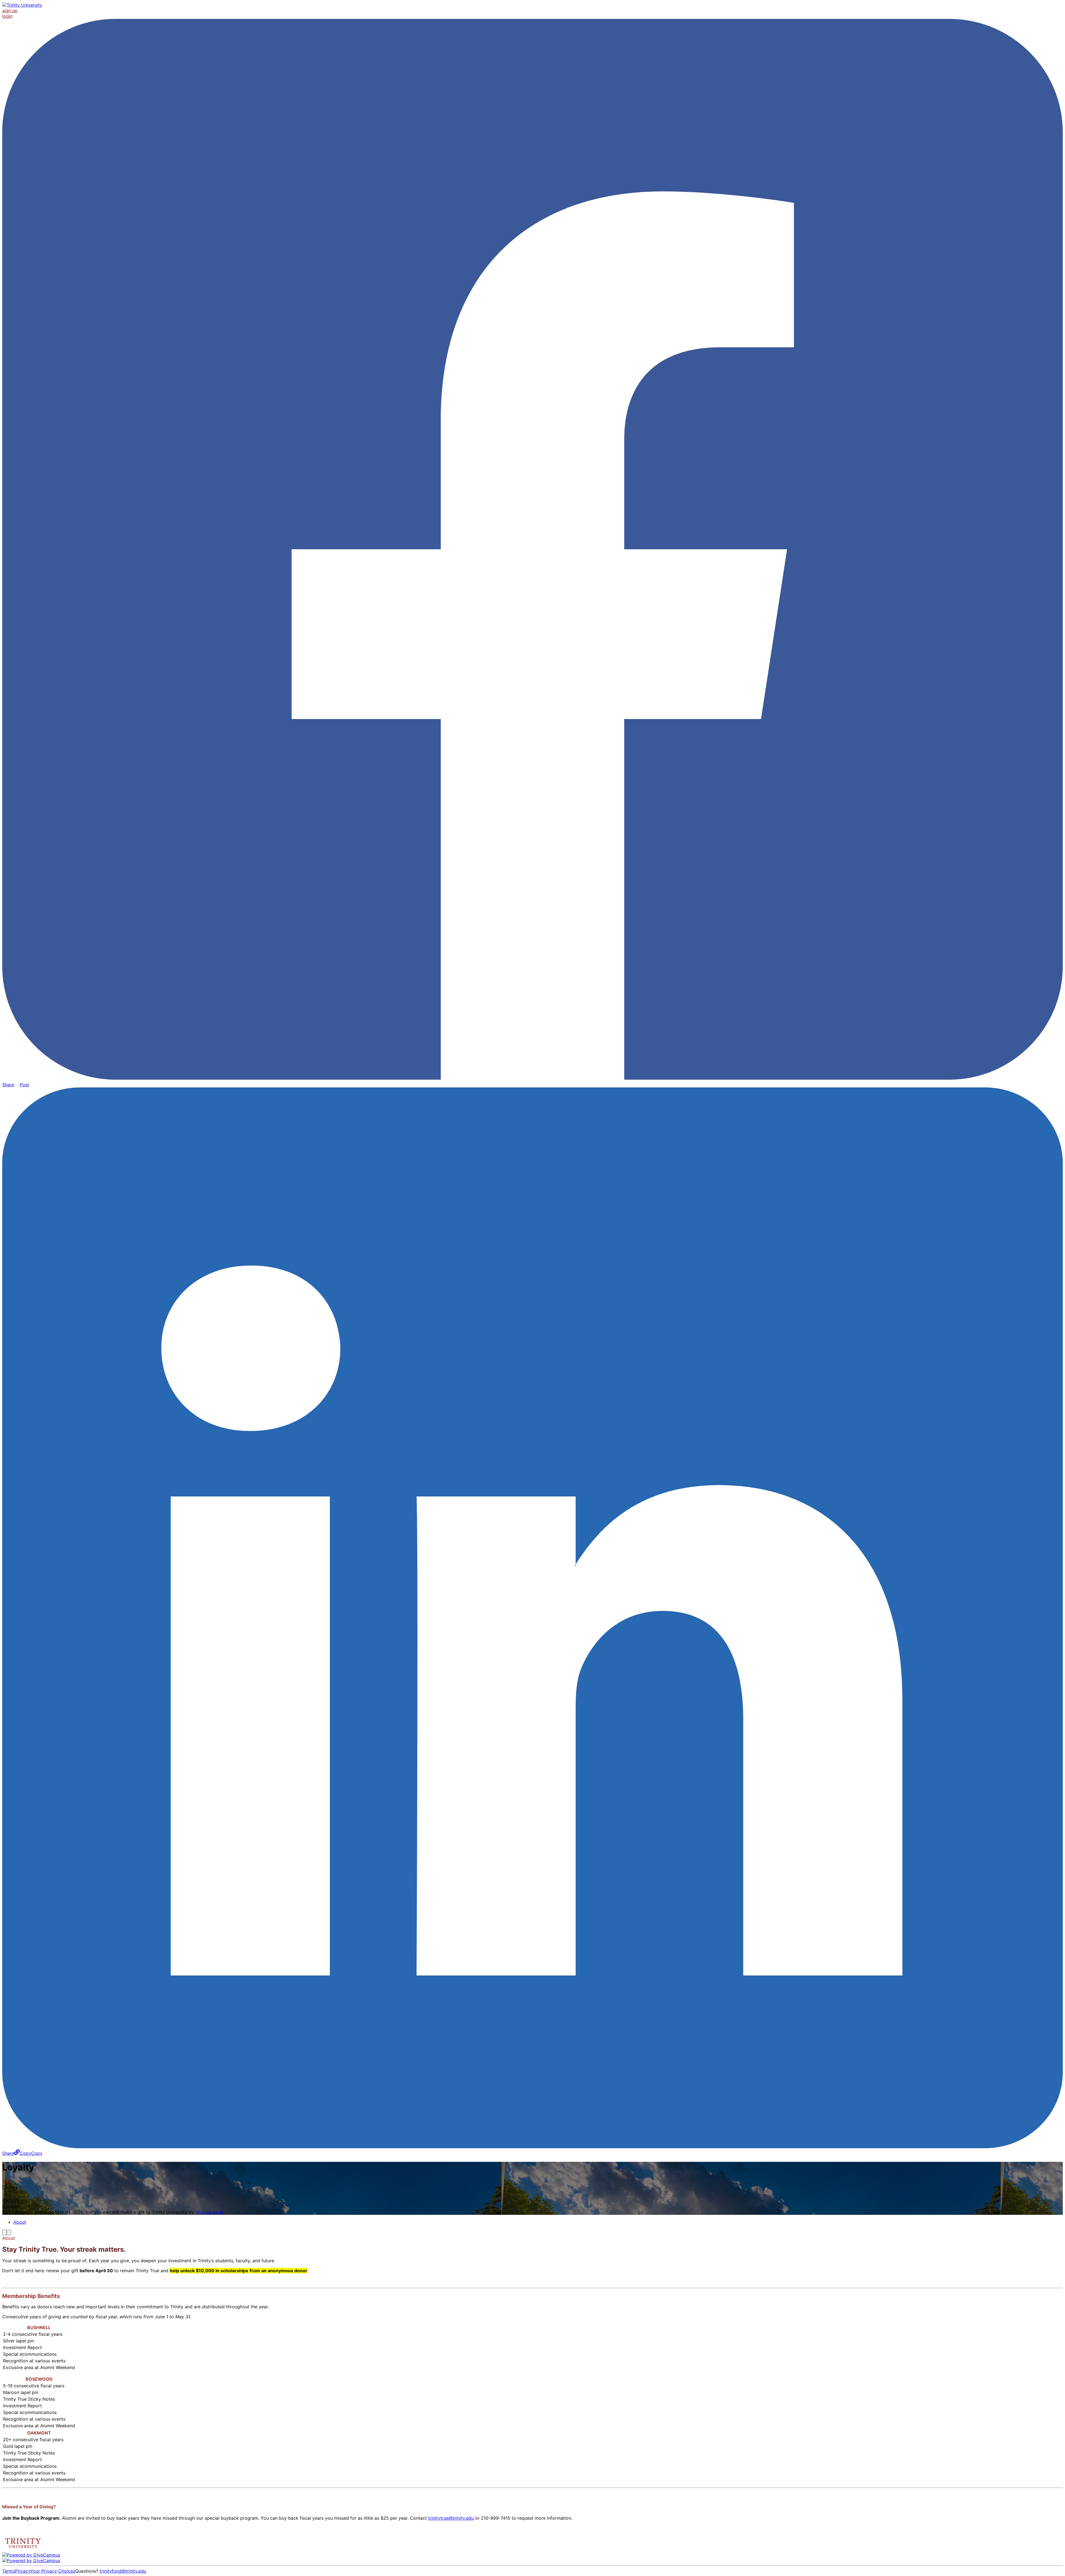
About (20, 2222)
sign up (10, 11)
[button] (28, 2153)
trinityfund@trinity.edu (123, 2571)
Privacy (23, 2571)
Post (24, 1085)
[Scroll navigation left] (4, 2232)
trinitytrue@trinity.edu (451, 2518)
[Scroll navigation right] (9, 2232)
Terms (9, 2571)
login (7, 16)
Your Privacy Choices (53, 2571)
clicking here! (209, 2212)
